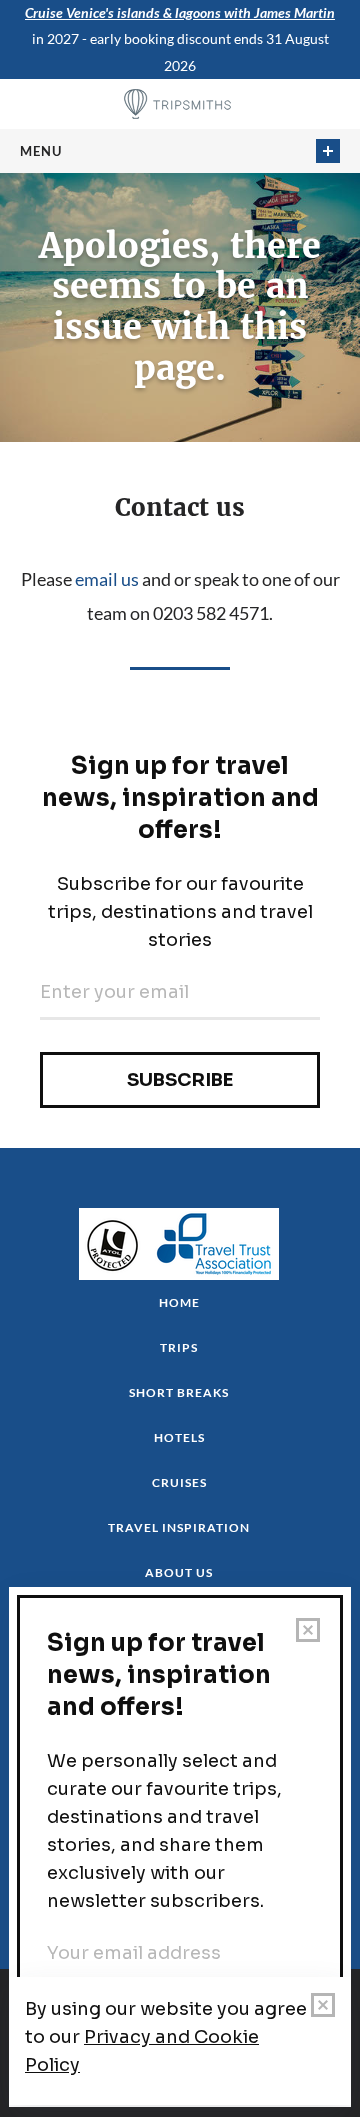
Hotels (179, 1437)
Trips (179, 1347)
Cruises (179, 1482)
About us (179, 1572)
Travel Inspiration (179, 1527)
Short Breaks (179, 1392)
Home (179, 1302)
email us (107, 579)
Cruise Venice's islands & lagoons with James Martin (180, 12)
